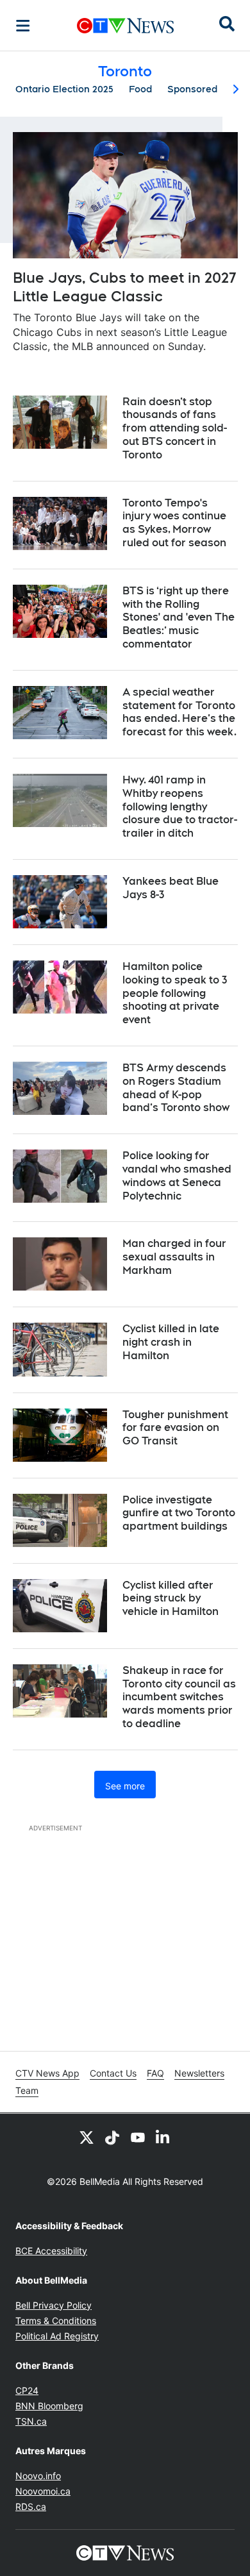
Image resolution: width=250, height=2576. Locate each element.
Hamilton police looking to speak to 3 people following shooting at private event (175, 993)
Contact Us (113, 2073)
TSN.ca (31, 2421)
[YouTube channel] (138, 2137)
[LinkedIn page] (163, 2137)
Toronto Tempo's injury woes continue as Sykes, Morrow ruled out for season (174, 523)
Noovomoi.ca (43, 2491)
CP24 (27, 2390)
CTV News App (47, 2073)
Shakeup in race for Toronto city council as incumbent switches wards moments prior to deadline (179, 1697)
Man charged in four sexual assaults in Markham (174, 1257)
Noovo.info (38, 2476)
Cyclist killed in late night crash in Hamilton (171, 1342)
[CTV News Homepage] (125, 26)
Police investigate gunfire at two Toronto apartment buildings (179, 1513)
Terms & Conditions (56, 2321)
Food (140, 89)
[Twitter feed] (87, 2137)
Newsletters (199, 2073)
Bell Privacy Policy (54, 2305)
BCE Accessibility (51, 2251)
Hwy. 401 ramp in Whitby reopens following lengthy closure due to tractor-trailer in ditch (180, 807)
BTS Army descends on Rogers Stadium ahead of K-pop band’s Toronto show (176, 1088)
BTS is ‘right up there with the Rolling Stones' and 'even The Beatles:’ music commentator (179, 617)
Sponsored (192, 89)
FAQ (155, 2073)
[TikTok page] (112, 2137)
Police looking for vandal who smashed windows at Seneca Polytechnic (177, 1175)
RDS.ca (31, 2506)
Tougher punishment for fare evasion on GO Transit (175, 1428)
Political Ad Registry (57, 2336)
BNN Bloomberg (49, 2406)
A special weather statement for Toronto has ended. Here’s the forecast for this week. (179, 712)
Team (27, 2090)
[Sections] (23, 26)
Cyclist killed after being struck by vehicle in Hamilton (171, 1599)
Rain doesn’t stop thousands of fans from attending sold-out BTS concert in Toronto (175, 428)
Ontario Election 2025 (64, 89)
